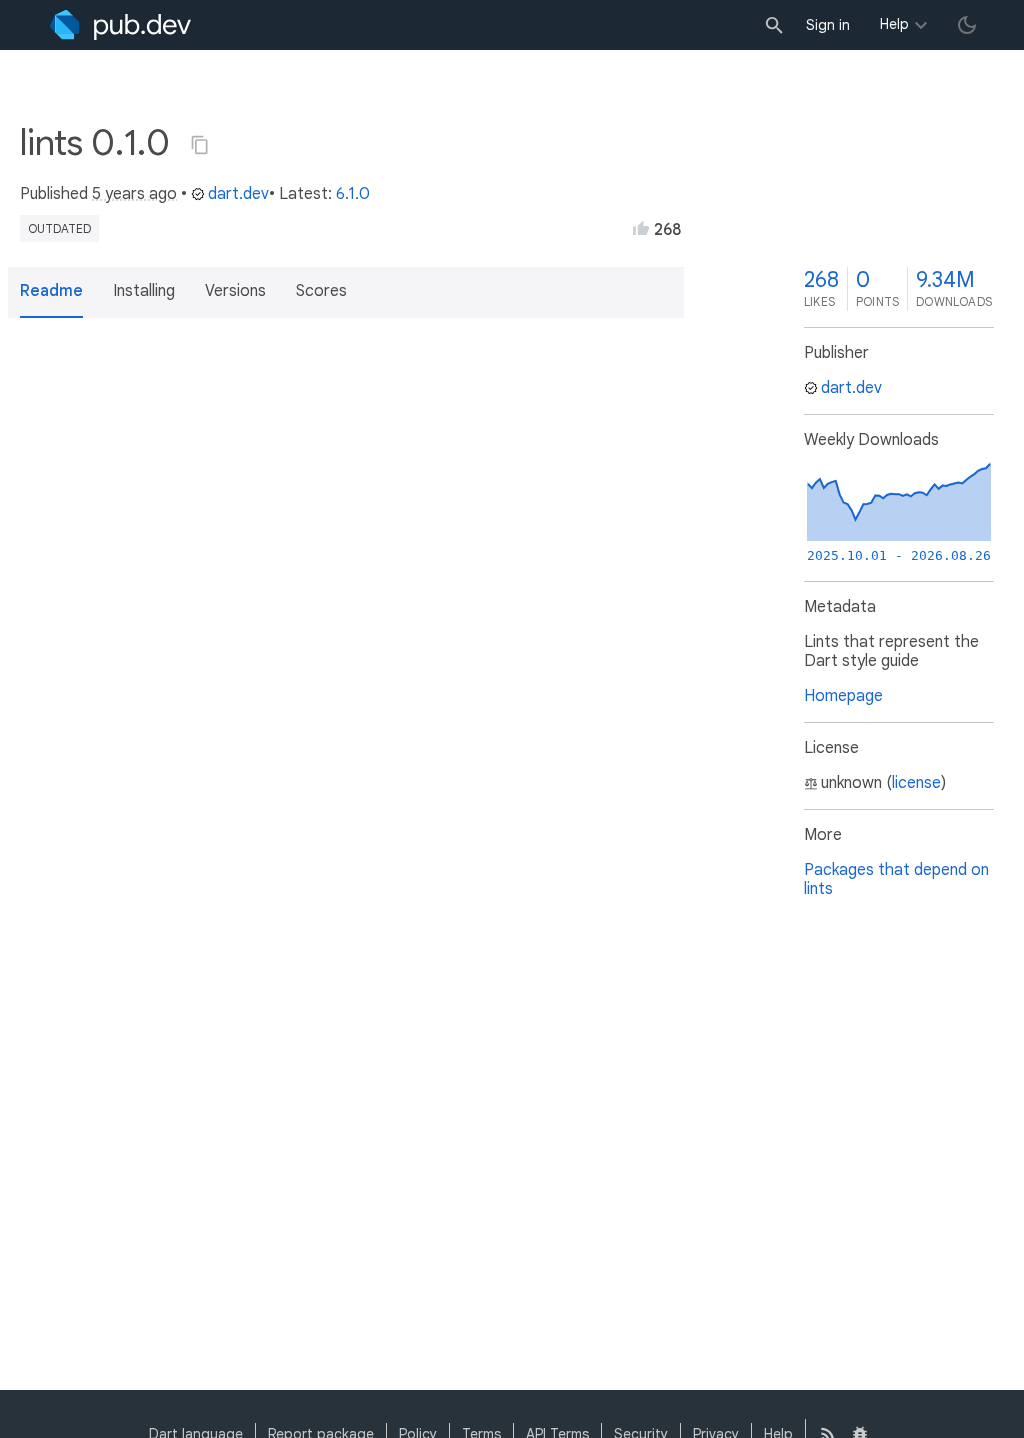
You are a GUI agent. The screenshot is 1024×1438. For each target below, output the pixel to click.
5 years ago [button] (134, 194)
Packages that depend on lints (896, 879)
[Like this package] (641, 228)
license (916, 783)
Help (894, 24)
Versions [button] (235, 291)
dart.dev (238, 194)
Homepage (843, 696)
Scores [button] (321, 291)
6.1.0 (353, 194)
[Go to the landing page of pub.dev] (120, 25)
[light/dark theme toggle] (967, 25)
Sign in (828, 25)
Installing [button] (144, 291)
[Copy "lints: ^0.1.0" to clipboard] (200, 145)
